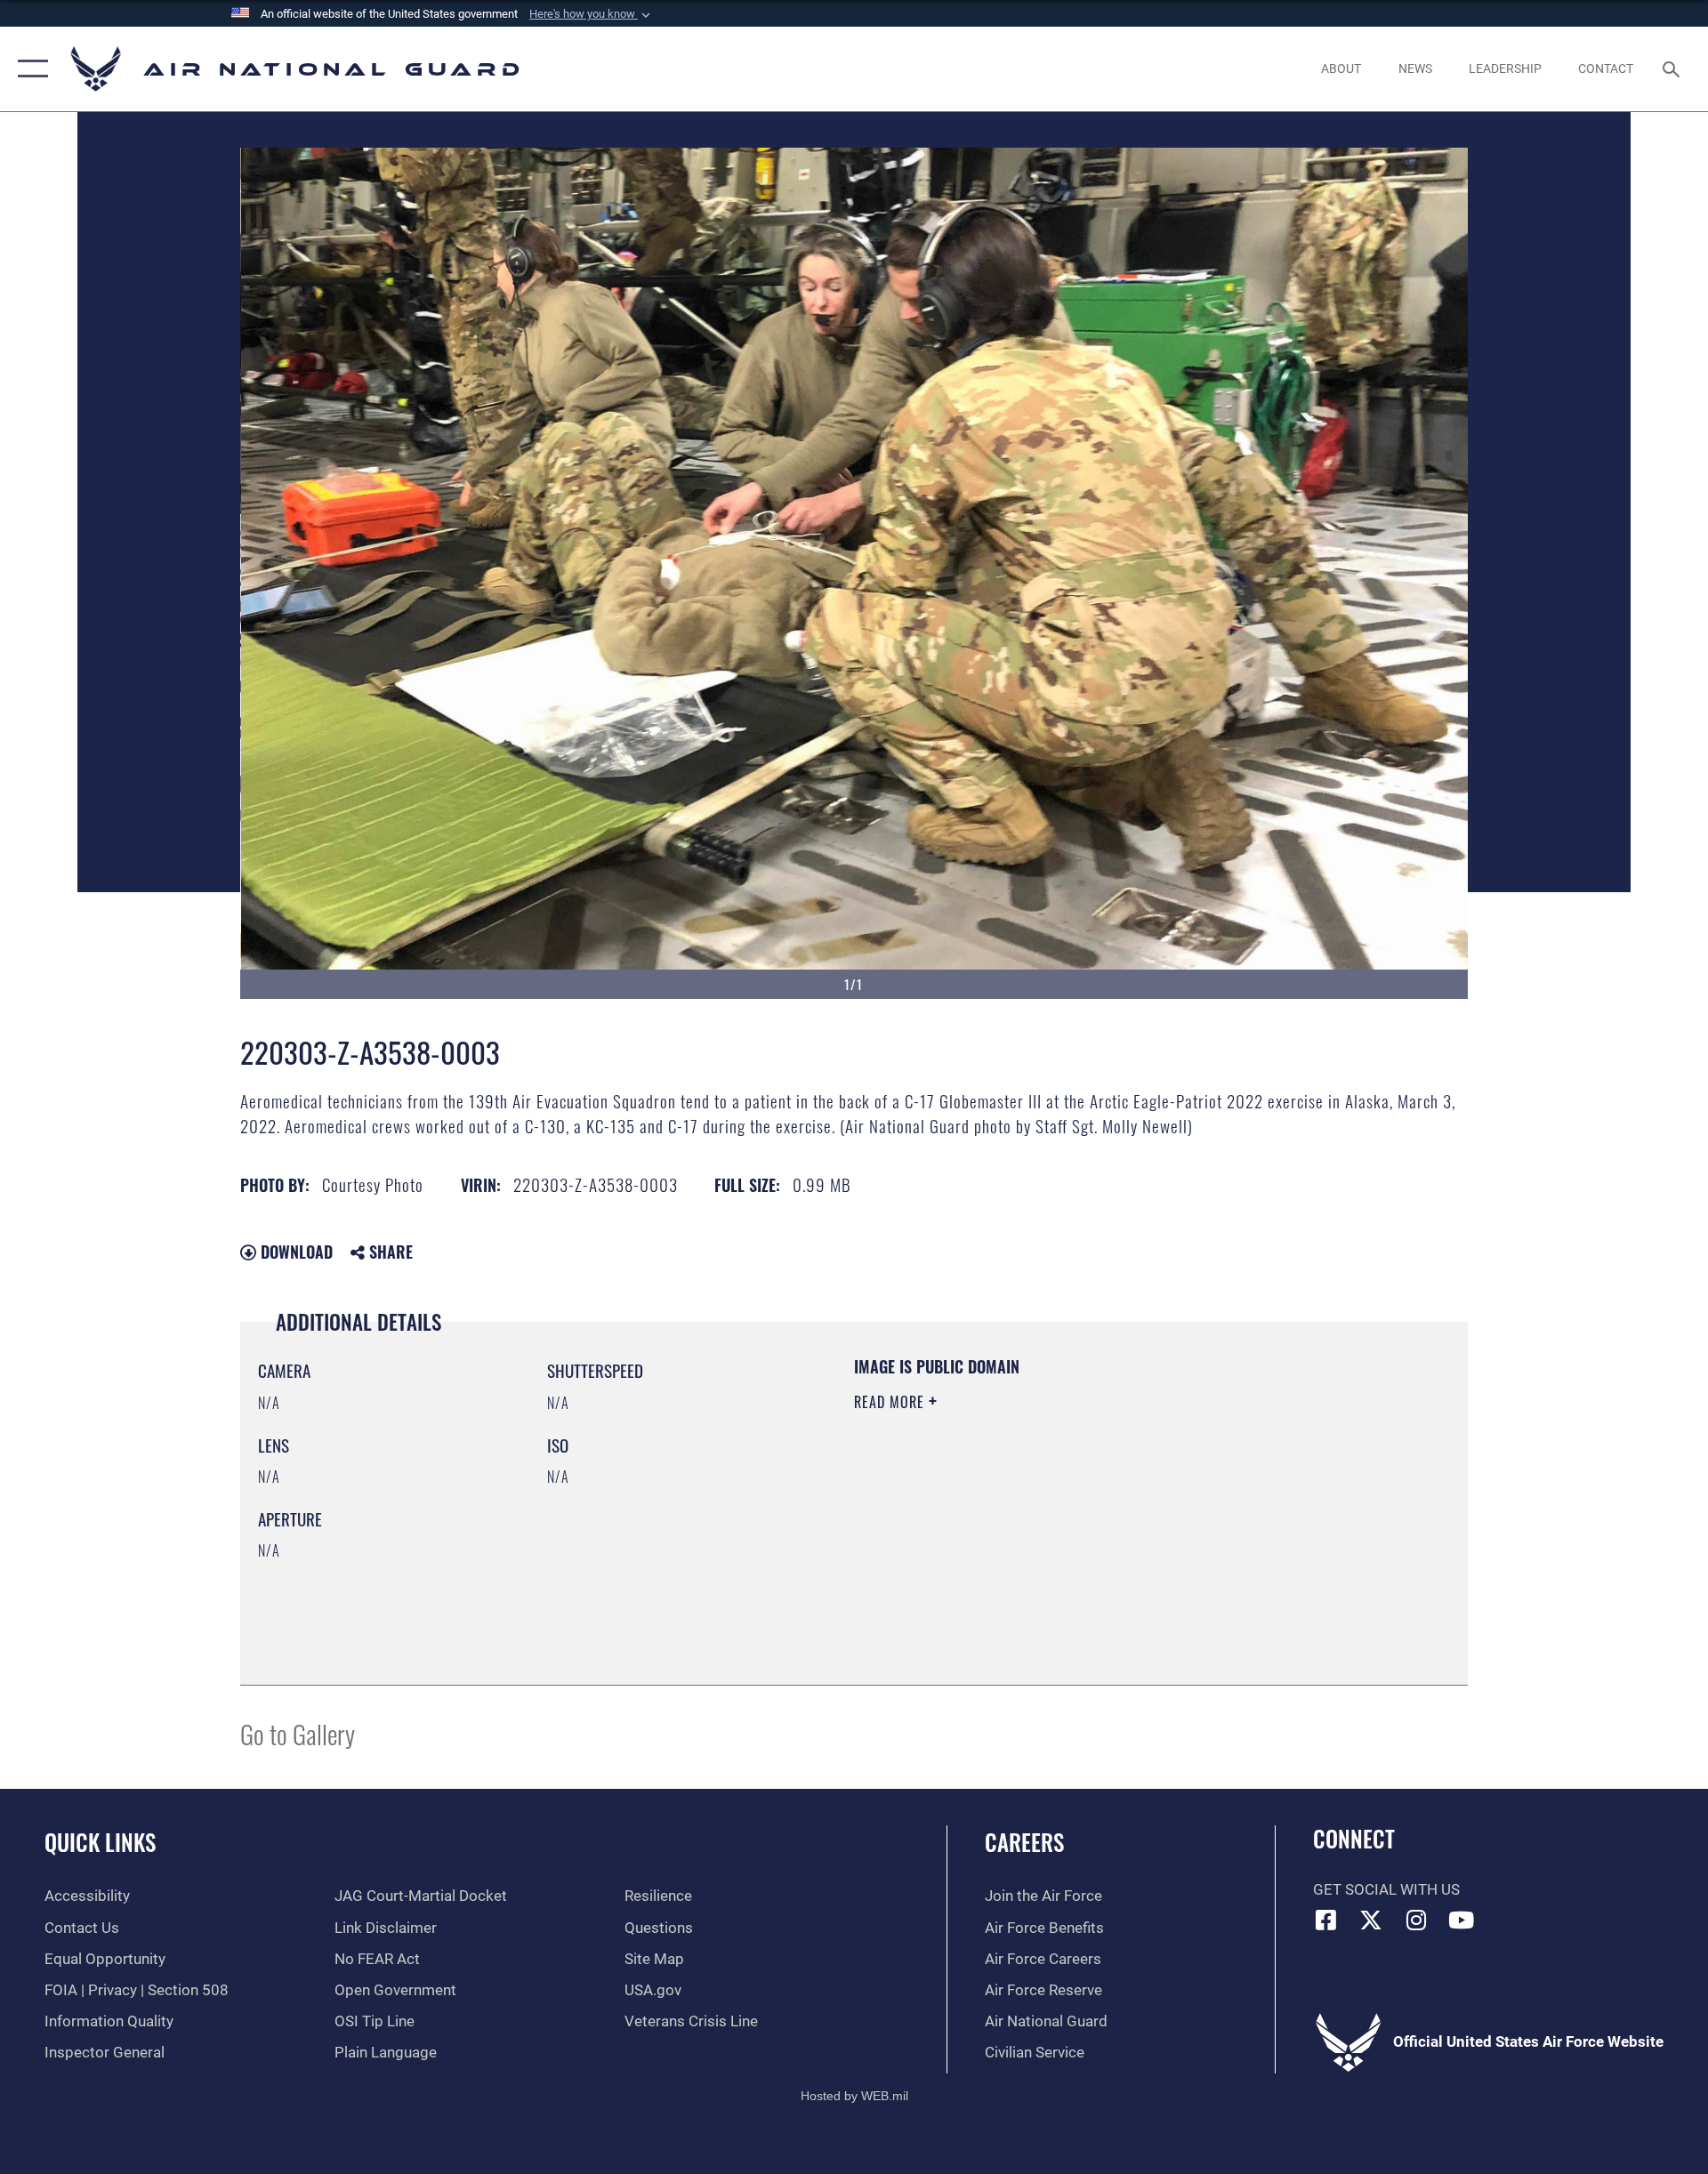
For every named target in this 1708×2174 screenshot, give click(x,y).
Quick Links (100, 1842)
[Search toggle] (1673, 69)
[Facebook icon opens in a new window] (1326, 1920)
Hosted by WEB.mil (854, 2096)
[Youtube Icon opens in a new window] (1462, 1920)
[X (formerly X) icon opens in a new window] (1371, 1920)
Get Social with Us (1386, 1890)
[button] (592, 14)
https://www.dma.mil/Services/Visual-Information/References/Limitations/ (1063, 1515)
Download (294, 1252)
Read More (891, 1402)
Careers (1024, 1842)
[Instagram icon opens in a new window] (1416, 1920)
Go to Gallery (298, 1733)
